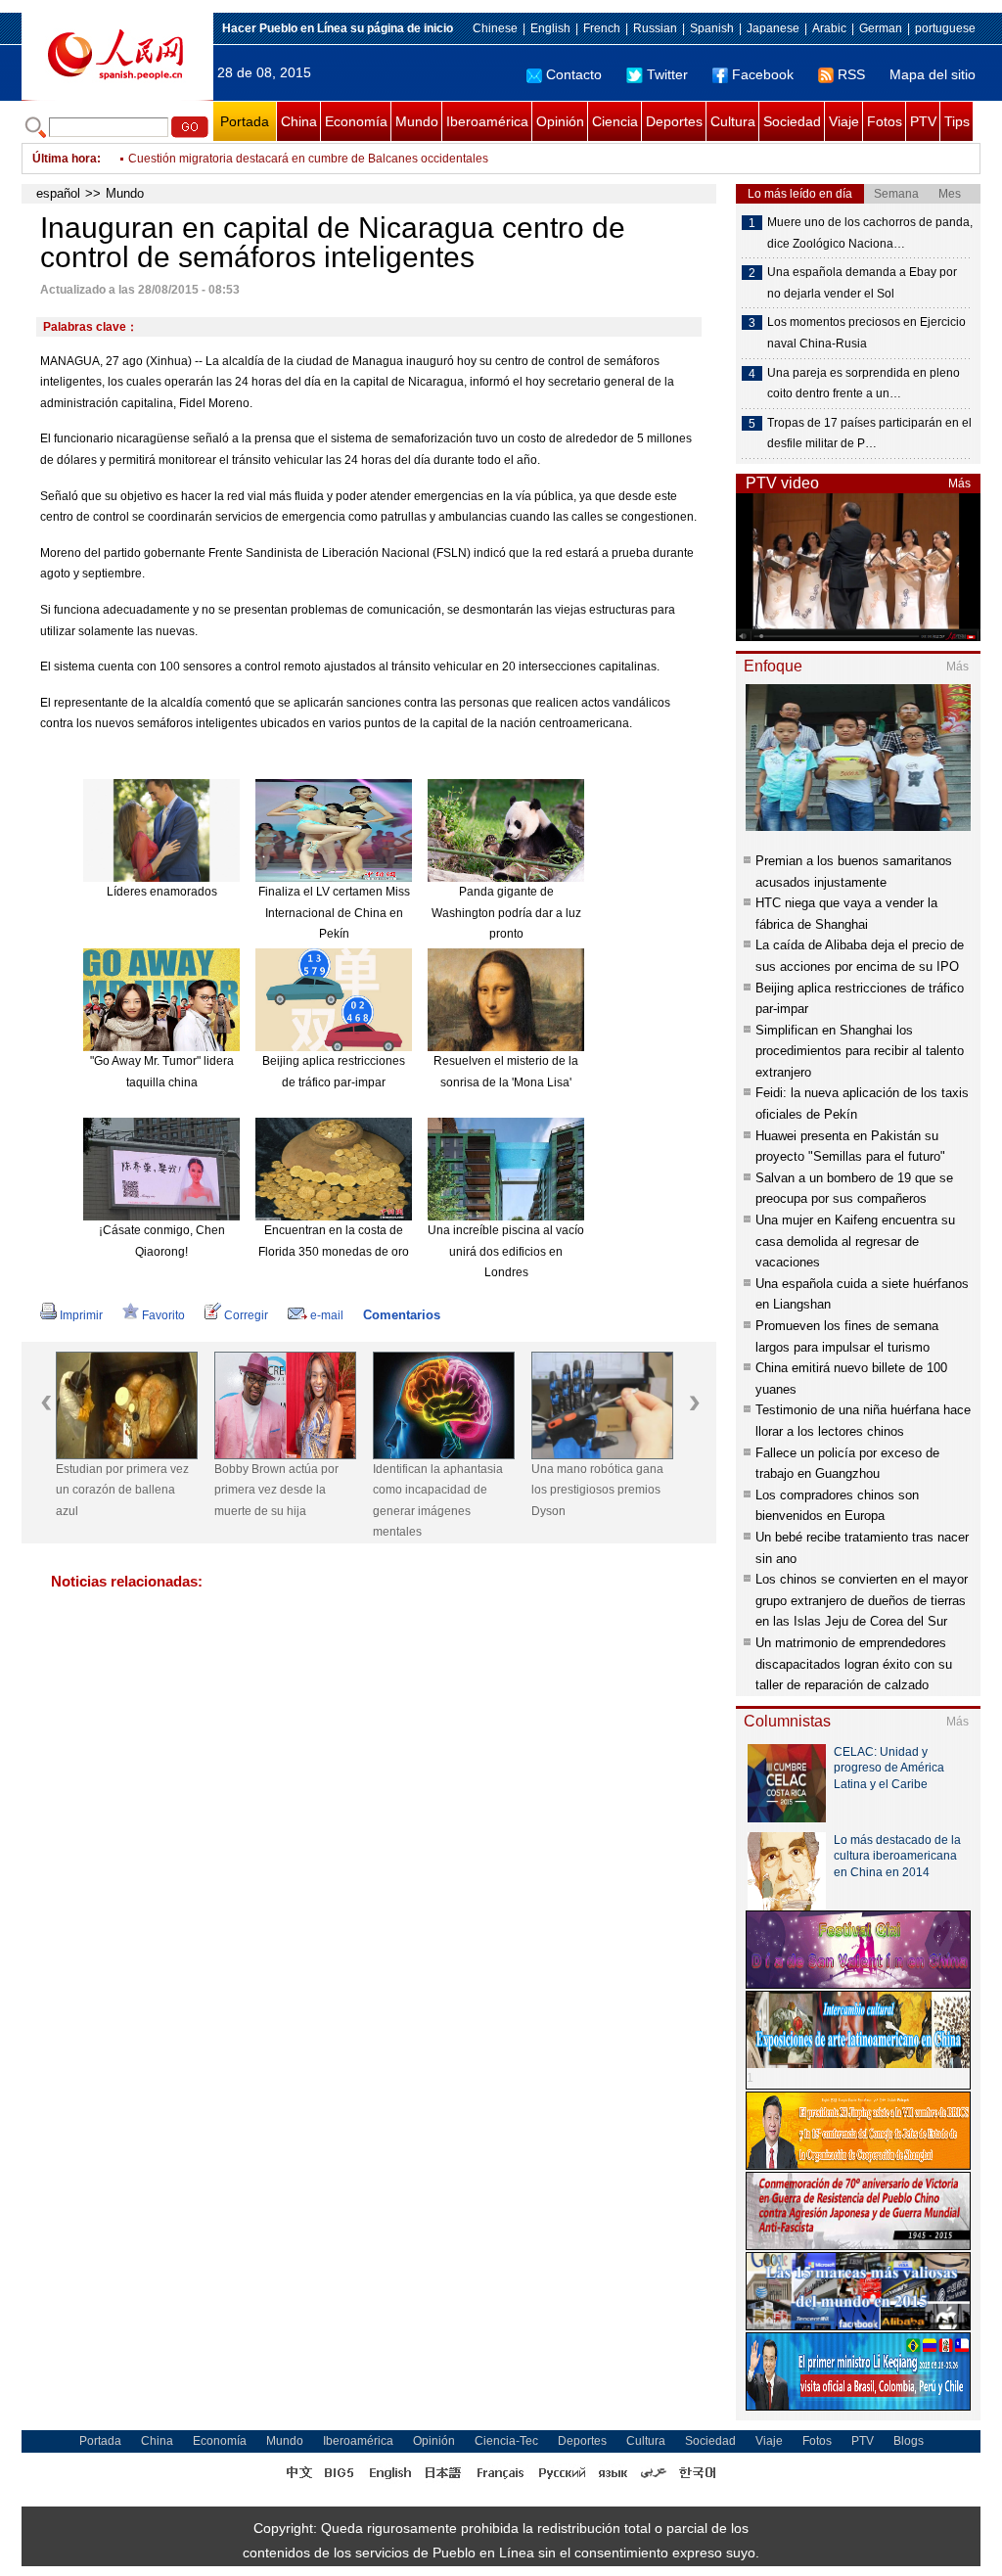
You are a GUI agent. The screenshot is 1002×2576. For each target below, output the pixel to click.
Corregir (246, 1315)
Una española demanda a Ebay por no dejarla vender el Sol (862, 283)
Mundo (417, 121)
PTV (923, 121)
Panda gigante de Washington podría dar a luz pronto (506, 913)
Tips (957, 121)
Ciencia (615, 121)
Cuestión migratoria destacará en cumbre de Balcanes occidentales (308, 159)
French (602, 28)
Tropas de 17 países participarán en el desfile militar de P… (869, 434)
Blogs (909, 2441)
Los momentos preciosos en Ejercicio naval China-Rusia (866, 333)
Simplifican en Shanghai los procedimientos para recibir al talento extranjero (860, 1051)
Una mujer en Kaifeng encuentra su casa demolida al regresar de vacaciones (855, 1241)
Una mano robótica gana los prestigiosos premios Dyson (597, 1490)
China (299, 121)
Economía (356, 121)
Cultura (733, 121)
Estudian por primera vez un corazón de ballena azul (122, 1490)
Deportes (674, 121)
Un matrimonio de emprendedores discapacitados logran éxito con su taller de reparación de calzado (854, 1664)
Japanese (773, 28)
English (550, 28)
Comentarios (402, 1315)
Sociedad (792, 121)
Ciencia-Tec (506, 2441)
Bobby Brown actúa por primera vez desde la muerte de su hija (276, 1490)
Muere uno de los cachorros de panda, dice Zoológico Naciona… (870, 233)
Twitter (667, 74)
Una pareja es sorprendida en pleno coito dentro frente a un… (864, 384)
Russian (655, 28)
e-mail (327, 1315)
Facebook (763, 74)
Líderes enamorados (162, 892)
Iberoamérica (487, 121)
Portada (245, 121)
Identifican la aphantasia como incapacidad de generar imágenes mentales (438, 1501)
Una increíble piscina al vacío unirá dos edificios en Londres (506, 1251)
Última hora (65, 159)
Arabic (829, 28)
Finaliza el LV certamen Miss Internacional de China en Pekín (334, 913)
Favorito (163, 1315)
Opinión (560, 121)
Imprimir (81, 1315)
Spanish (712, 28)
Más (959, 483)
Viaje (844, 121)
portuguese (945, 28)
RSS (851, 74)
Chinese (495, 28)
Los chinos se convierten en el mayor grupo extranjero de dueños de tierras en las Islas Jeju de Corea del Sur (862, 1600)
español (58, 193)
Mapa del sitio (933, 74)
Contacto (574, 74)
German (881, 28)
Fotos (885, 121)
